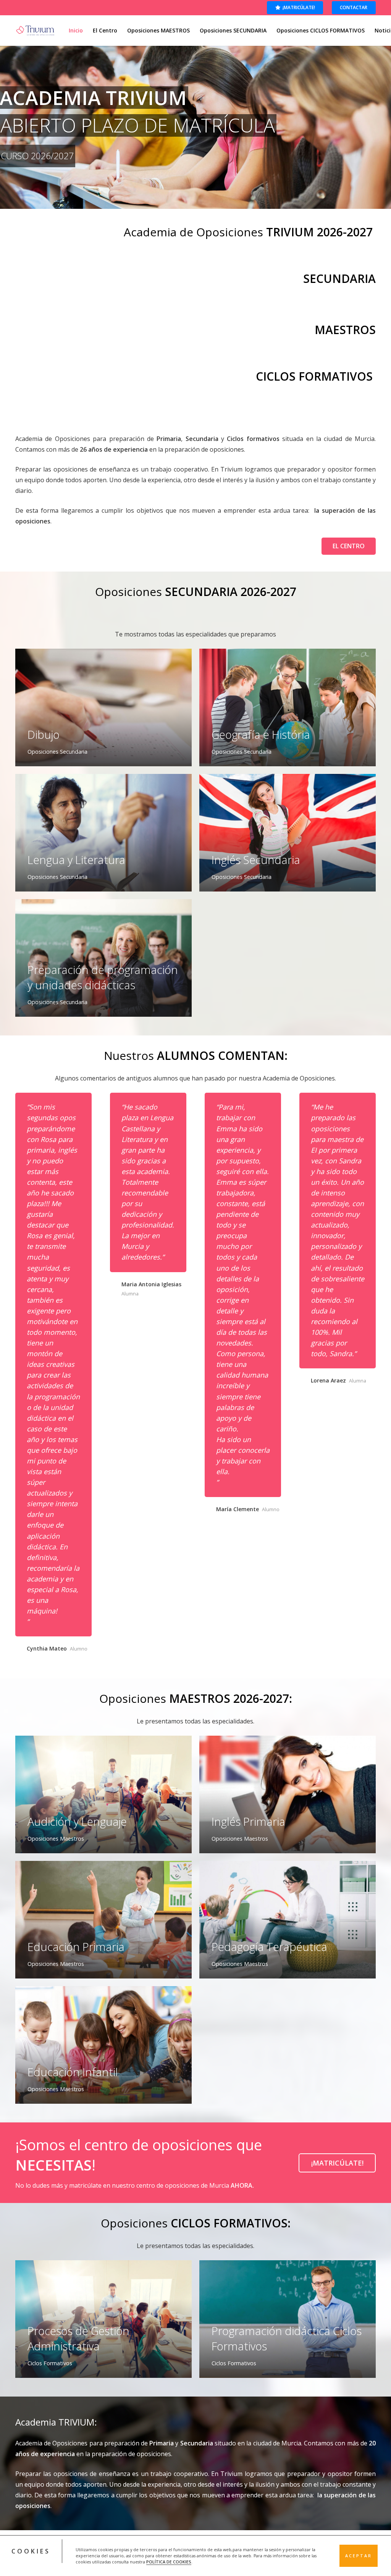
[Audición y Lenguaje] (103, 1794)
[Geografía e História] (288, 707)
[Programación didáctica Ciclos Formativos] (288, 2319)
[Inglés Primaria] (288, 1794)
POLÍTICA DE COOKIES (169, 2562)
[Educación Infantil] (103, 2045)
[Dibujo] (103, 707)
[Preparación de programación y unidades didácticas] (103, 958)
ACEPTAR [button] (359, 2556)
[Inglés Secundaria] (288, 833)
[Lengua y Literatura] (103, 833)
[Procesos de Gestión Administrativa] (103, 2319)
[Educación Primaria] (103, 1920)
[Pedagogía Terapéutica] (288, 1920)
